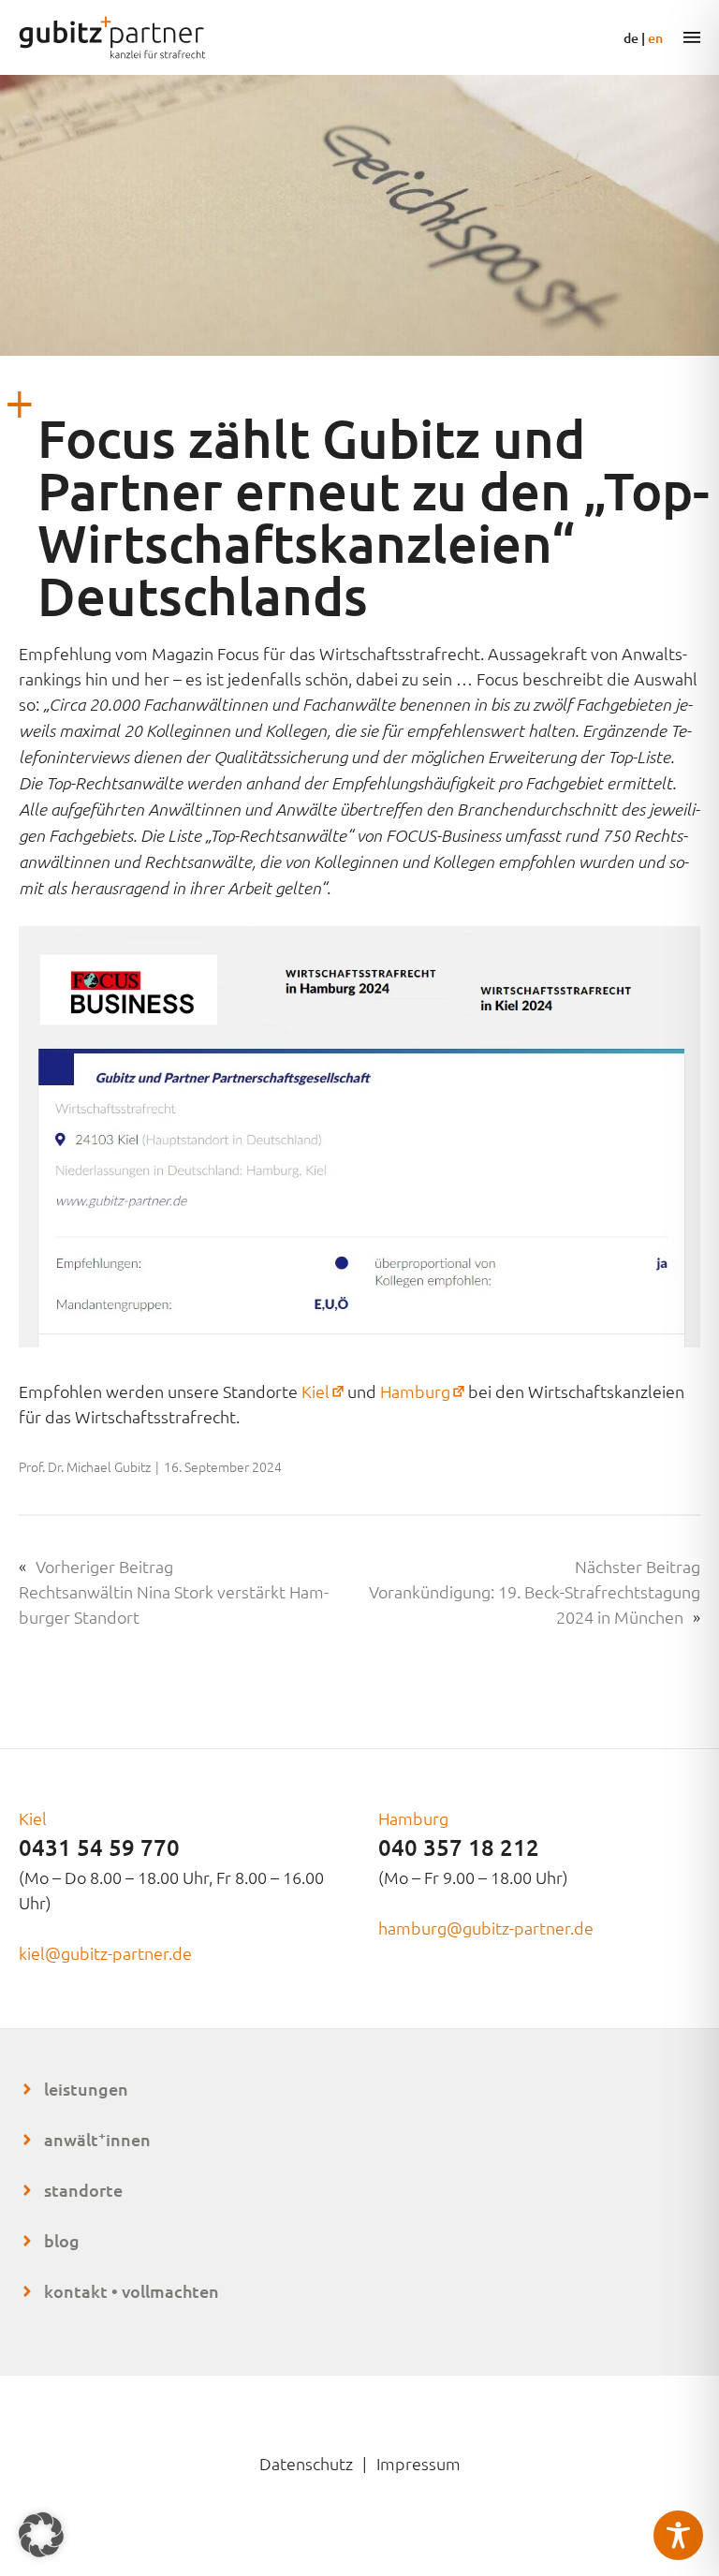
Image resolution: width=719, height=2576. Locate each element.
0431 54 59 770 (99, 1847)
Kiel (324, 1391)
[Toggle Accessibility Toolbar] (678, 2535)
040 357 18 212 (459, 1847)
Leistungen (86, 2089)
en (655, 38)
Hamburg (424, 1391)
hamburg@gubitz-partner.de (486, 1928)
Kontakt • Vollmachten (132, 2291)
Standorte (83, 2190)
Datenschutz (306, 2463)
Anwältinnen (97, 2139)
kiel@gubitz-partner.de (105, 1953)
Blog (62, 2240)
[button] (41, 2535)
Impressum (418, 2463)
